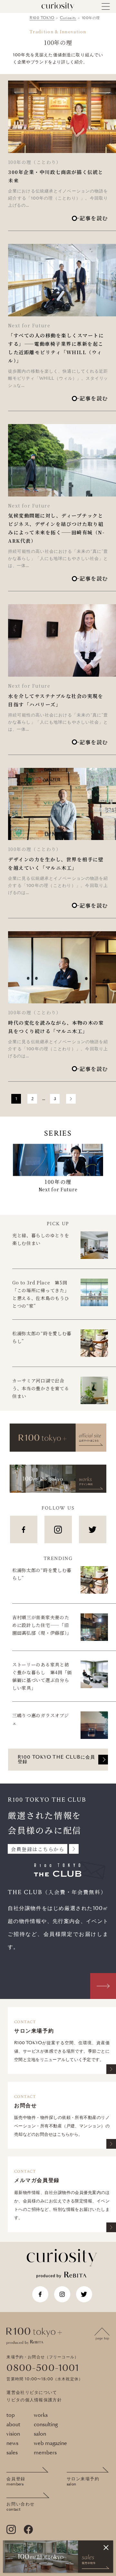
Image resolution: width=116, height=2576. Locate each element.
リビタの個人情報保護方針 (34, 2400)
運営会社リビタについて (32, 2393)
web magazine (50, 2443)
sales (12, 2453)
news (12, 2443)
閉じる (106, 2548)
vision (13, 2434)
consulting (46, 2425)
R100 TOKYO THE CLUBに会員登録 (57, 1760)
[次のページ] (71, 1099)
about (13, 2425)
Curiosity (68, 18)
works (41, 2415)
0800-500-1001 (43, 2368)
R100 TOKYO (42, 18)
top (11, 2415)
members (45, 2453)
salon (40, 2434)
